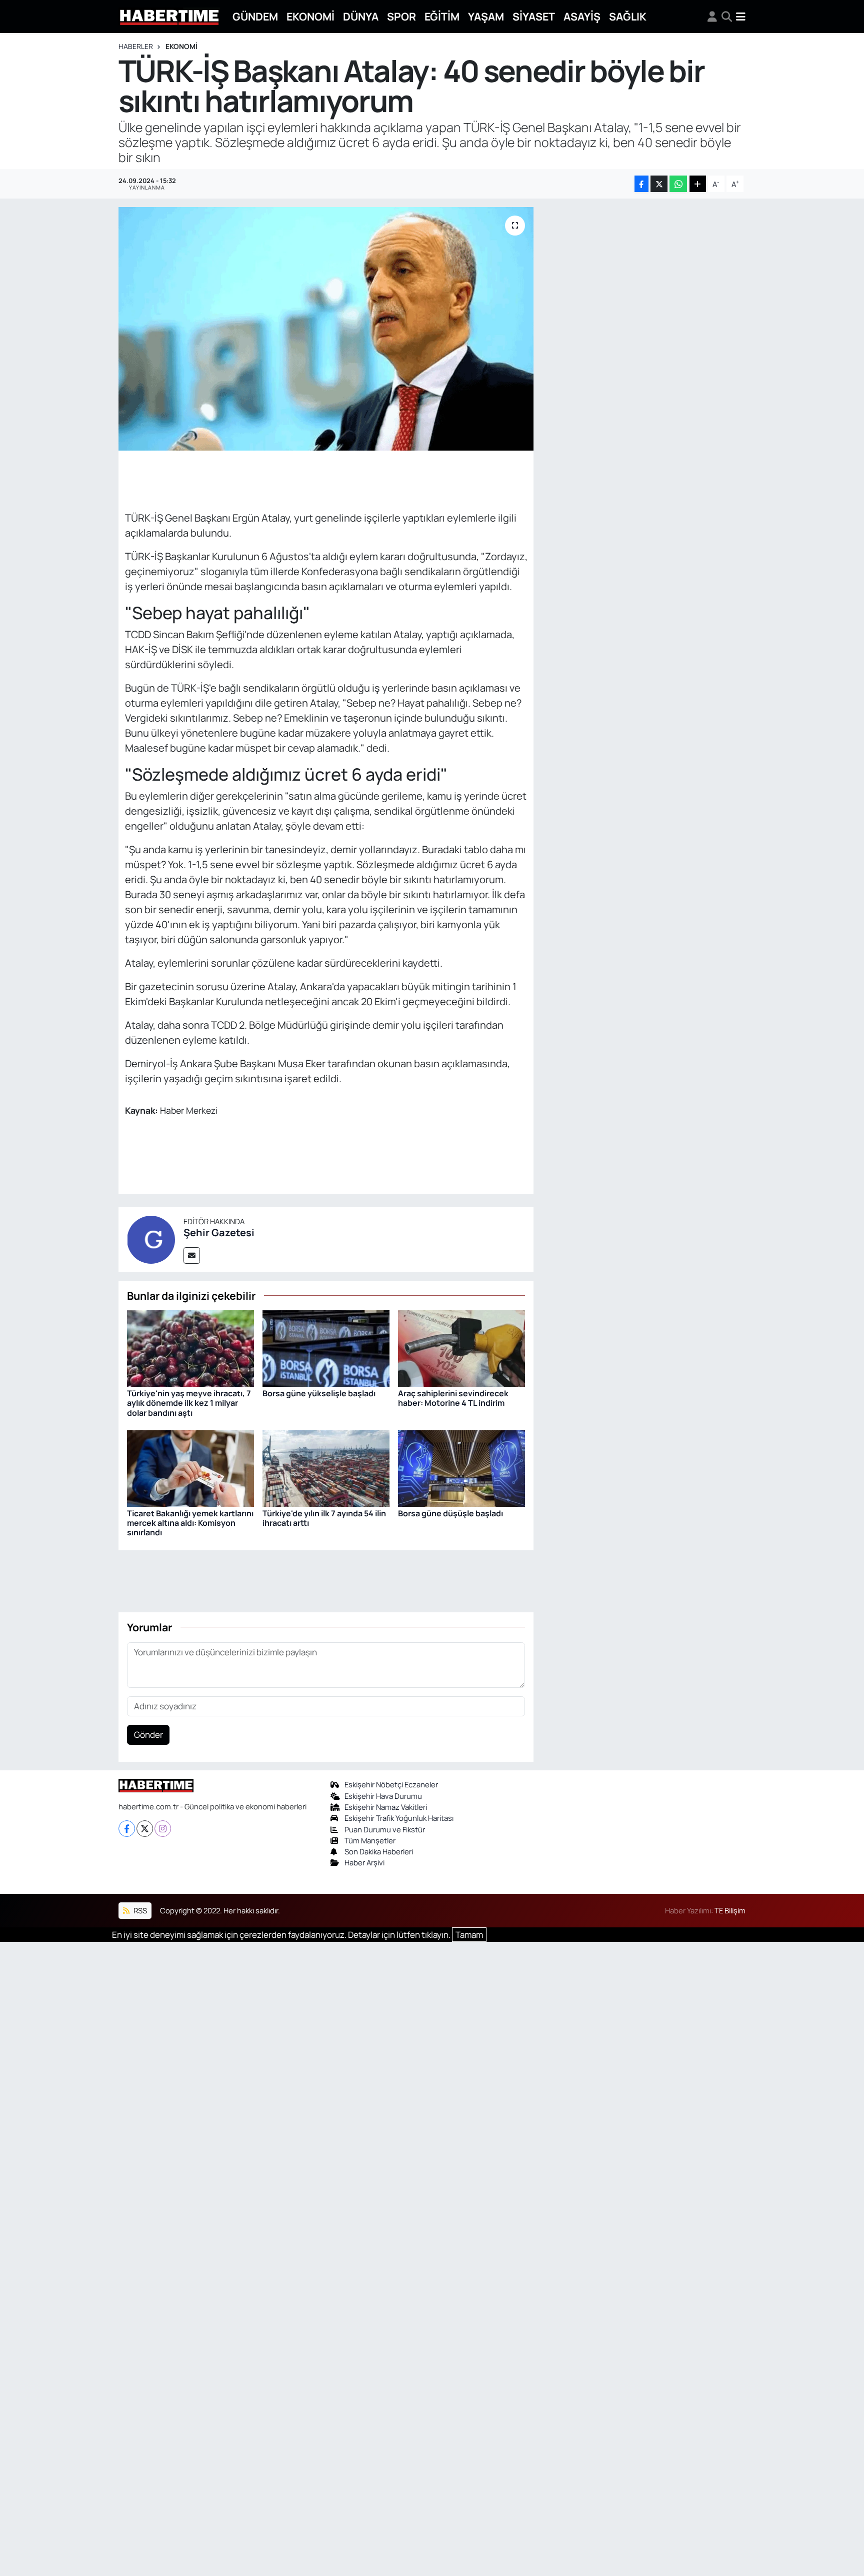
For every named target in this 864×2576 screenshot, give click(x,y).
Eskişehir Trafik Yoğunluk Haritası (399, 1818)
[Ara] (727, 17)
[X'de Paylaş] (659, 184)
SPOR (401, 16)
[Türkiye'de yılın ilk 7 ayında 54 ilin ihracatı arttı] (326, 1468)
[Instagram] (163, 1829)
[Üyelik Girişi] (712, 17)
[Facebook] (127, 1829)
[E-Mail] (192, 1255)
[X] (145, 1829)
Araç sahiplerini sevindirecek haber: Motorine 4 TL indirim (453, 1398)
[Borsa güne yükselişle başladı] (326, 1348)
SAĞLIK (628, 16)
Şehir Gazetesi (219, 1232)
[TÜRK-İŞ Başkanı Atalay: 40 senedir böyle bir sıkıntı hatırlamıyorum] (326, 329)
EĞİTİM (442, 16)
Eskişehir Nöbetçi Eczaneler (391, 1784)
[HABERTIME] (169, 17)
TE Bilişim (730, 1910)
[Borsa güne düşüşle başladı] (461, 1468)
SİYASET (534, 16)
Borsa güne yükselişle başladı (319, 1393)
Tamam (469, 1935)
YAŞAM (486, 16)
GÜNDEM (255, 16)
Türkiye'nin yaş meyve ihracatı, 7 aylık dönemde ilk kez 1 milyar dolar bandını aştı (189, 1403)
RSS (139, 1910)
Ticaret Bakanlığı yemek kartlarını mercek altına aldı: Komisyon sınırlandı (190, 1523)
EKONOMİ (310, 16)
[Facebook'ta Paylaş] (641, 184)
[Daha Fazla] (698, 184)
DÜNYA (361, 16)
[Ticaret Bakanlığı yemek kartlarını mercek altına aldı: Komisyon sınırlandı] (190, 1468)
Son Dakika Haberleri (379, 1851)
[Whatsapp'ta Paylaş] (678, 184)
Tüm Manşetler (370, 1840)
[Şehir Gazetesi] (151, 1238)
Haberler (136, 46)
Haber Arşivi (364, 1862)
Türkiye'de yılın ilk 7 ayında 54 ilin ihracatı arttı (324, 1518)
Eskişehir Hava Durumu (383, 1796)
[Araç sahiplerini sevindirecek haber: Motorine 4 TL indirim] (461, 1348)
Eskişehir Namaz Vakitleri (386, 1807)
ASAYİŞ (582, 16)
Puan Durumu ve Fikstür (385, 1829)
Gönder (148, 1735)
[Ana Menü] (741, 17)
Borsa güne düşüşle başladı (450, 1513)
